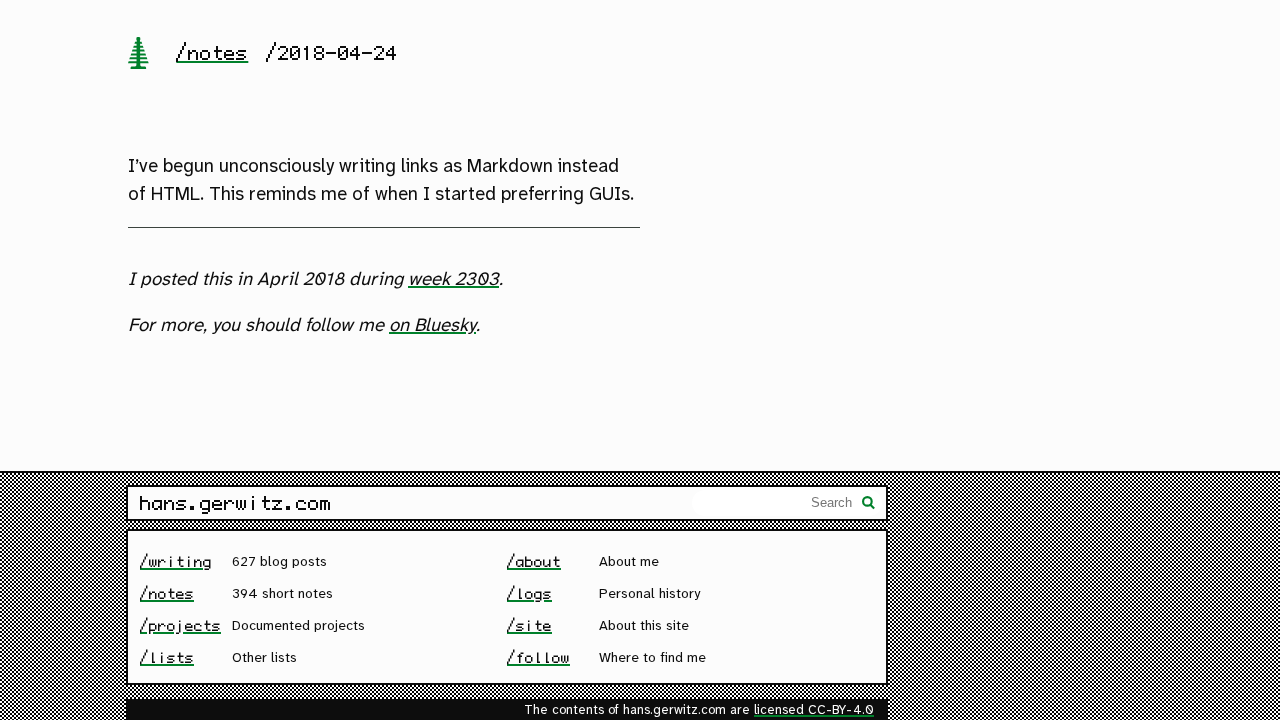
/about (534, 561)
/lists (167, 657)
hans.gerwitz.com (236, 503)
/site (529, 625)
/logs (529, 593)
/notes (212, 53)
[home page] (138, 55)
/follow (538, 657)
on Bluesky (432, 326)
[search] (869, 505)
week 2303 (453, 280)
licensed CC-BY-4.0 (814, 710)
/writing (176, 561)
